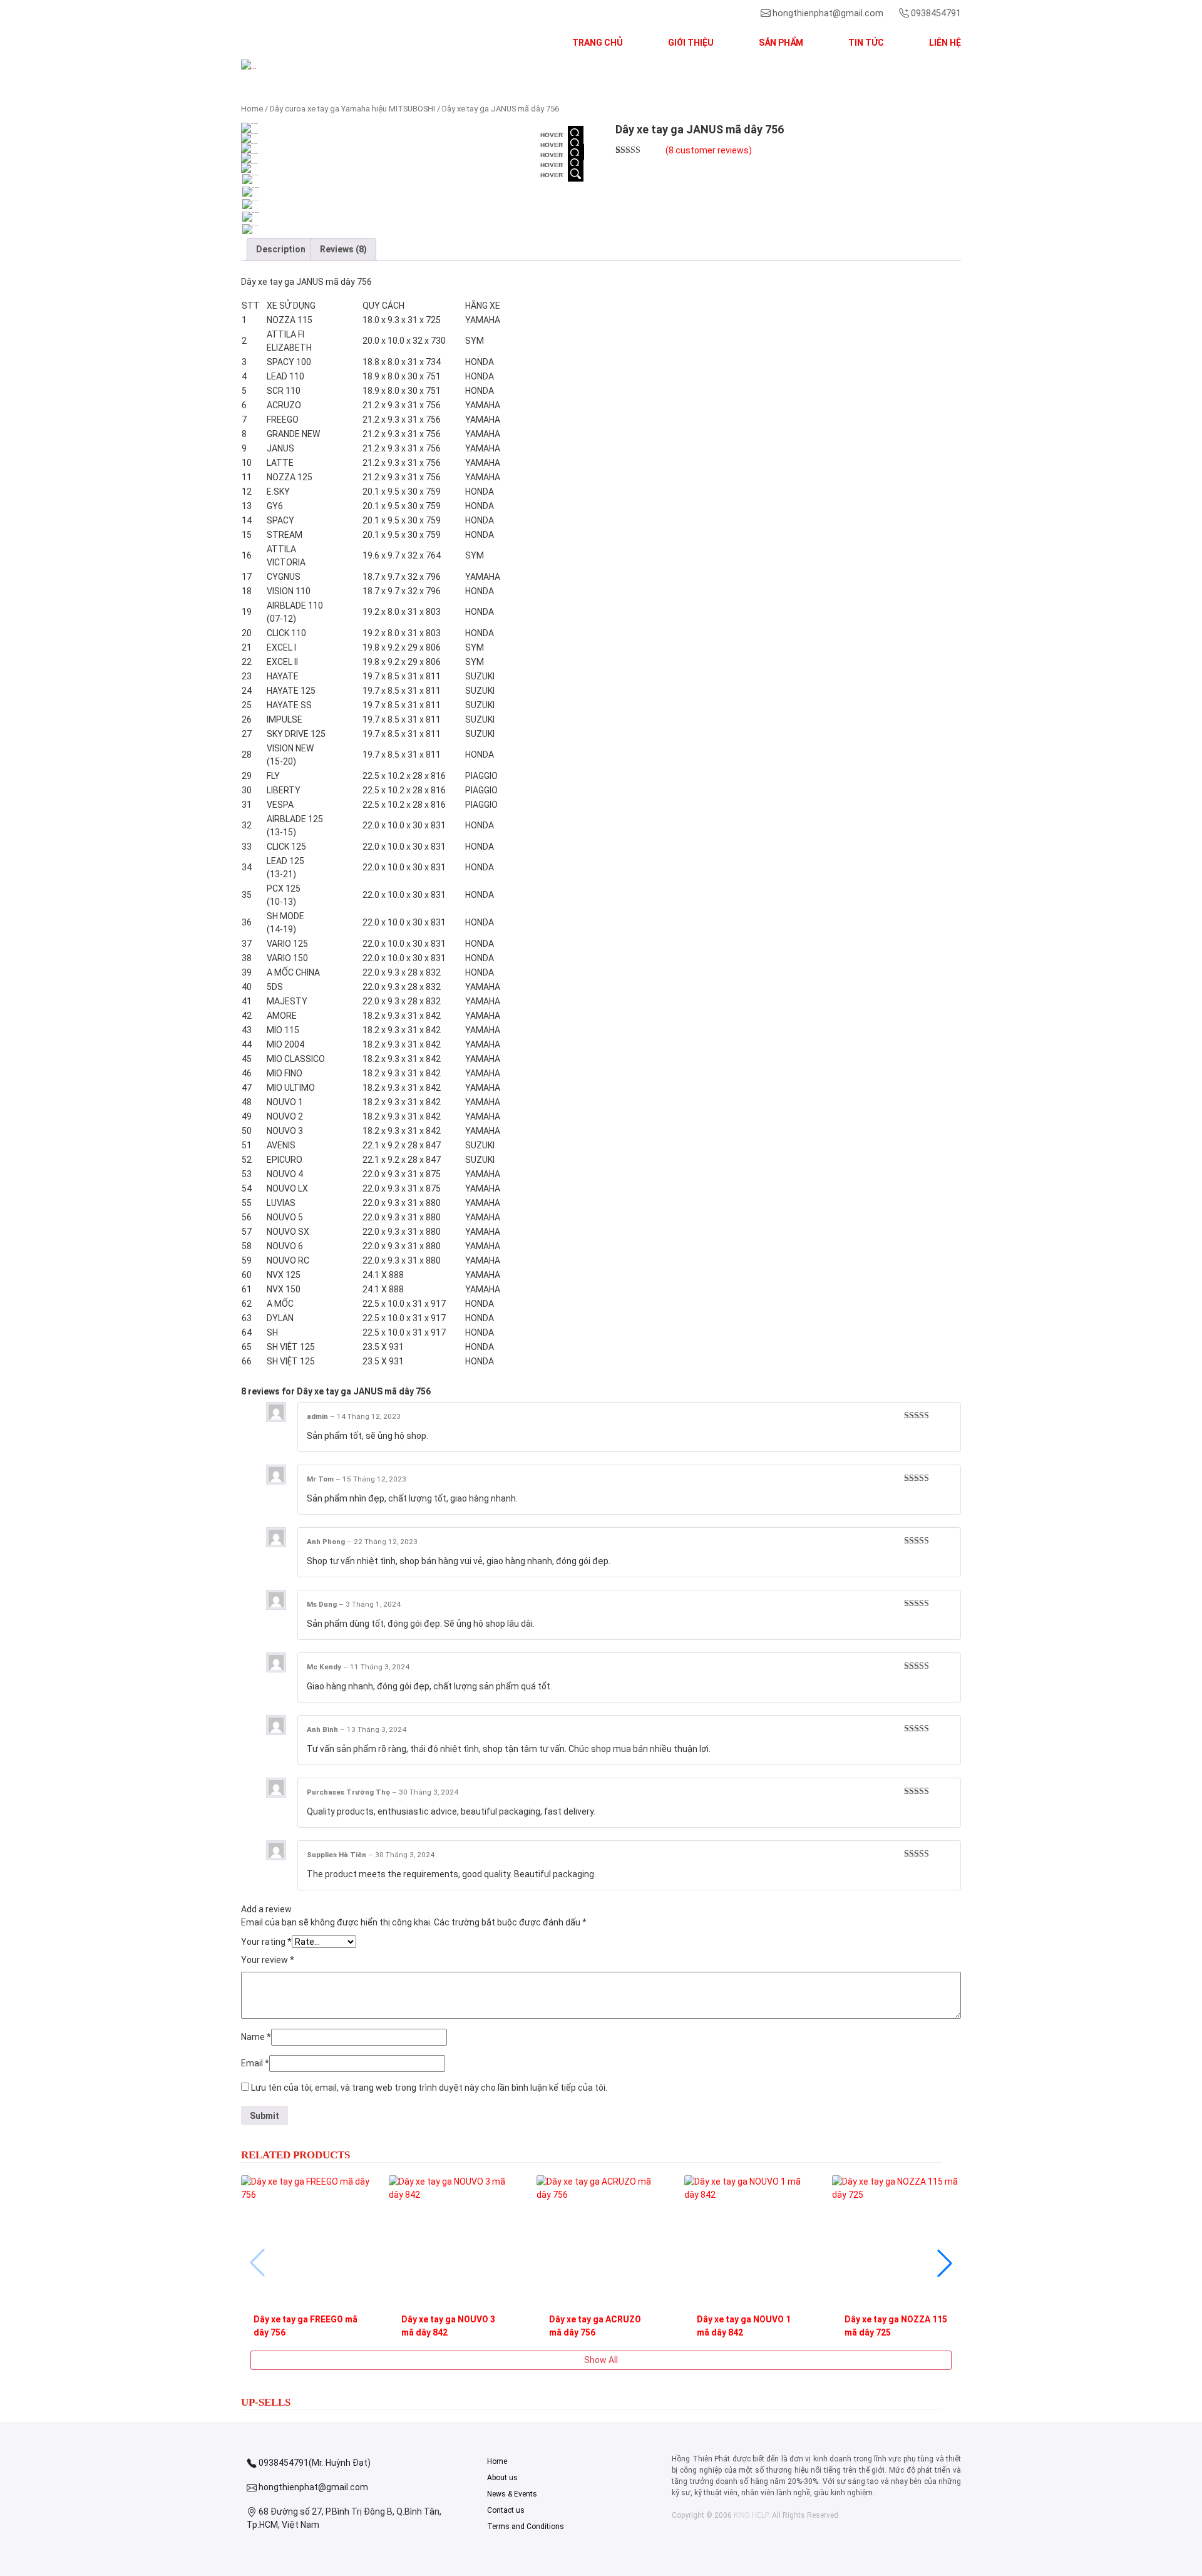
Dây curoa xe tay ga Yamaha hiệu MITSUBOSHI (352, 109)
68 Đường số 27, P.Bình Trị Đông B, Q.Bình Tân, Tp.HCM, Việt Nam (344, 2518)
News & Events (512, 2494)
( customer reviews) (709, 150)
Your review (268, 1960)
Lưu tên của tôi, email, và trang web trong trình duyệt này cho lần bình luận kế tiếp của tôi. (429, 2088)
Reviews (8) (343, 249)
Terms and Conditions (526, 2527)
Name (256, 2037)
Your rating (266, 1942)
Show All (601, 2360)
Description (281, 249)
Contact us (506, 2510)
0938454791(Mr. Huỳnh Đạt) (314, 2463)
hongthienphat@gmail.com (828, 13)
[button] (295, 66)
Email (255, 2063)
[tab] (281, 250)
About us (502, 2478)
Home (252, 109)
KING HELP (751, 2515)
